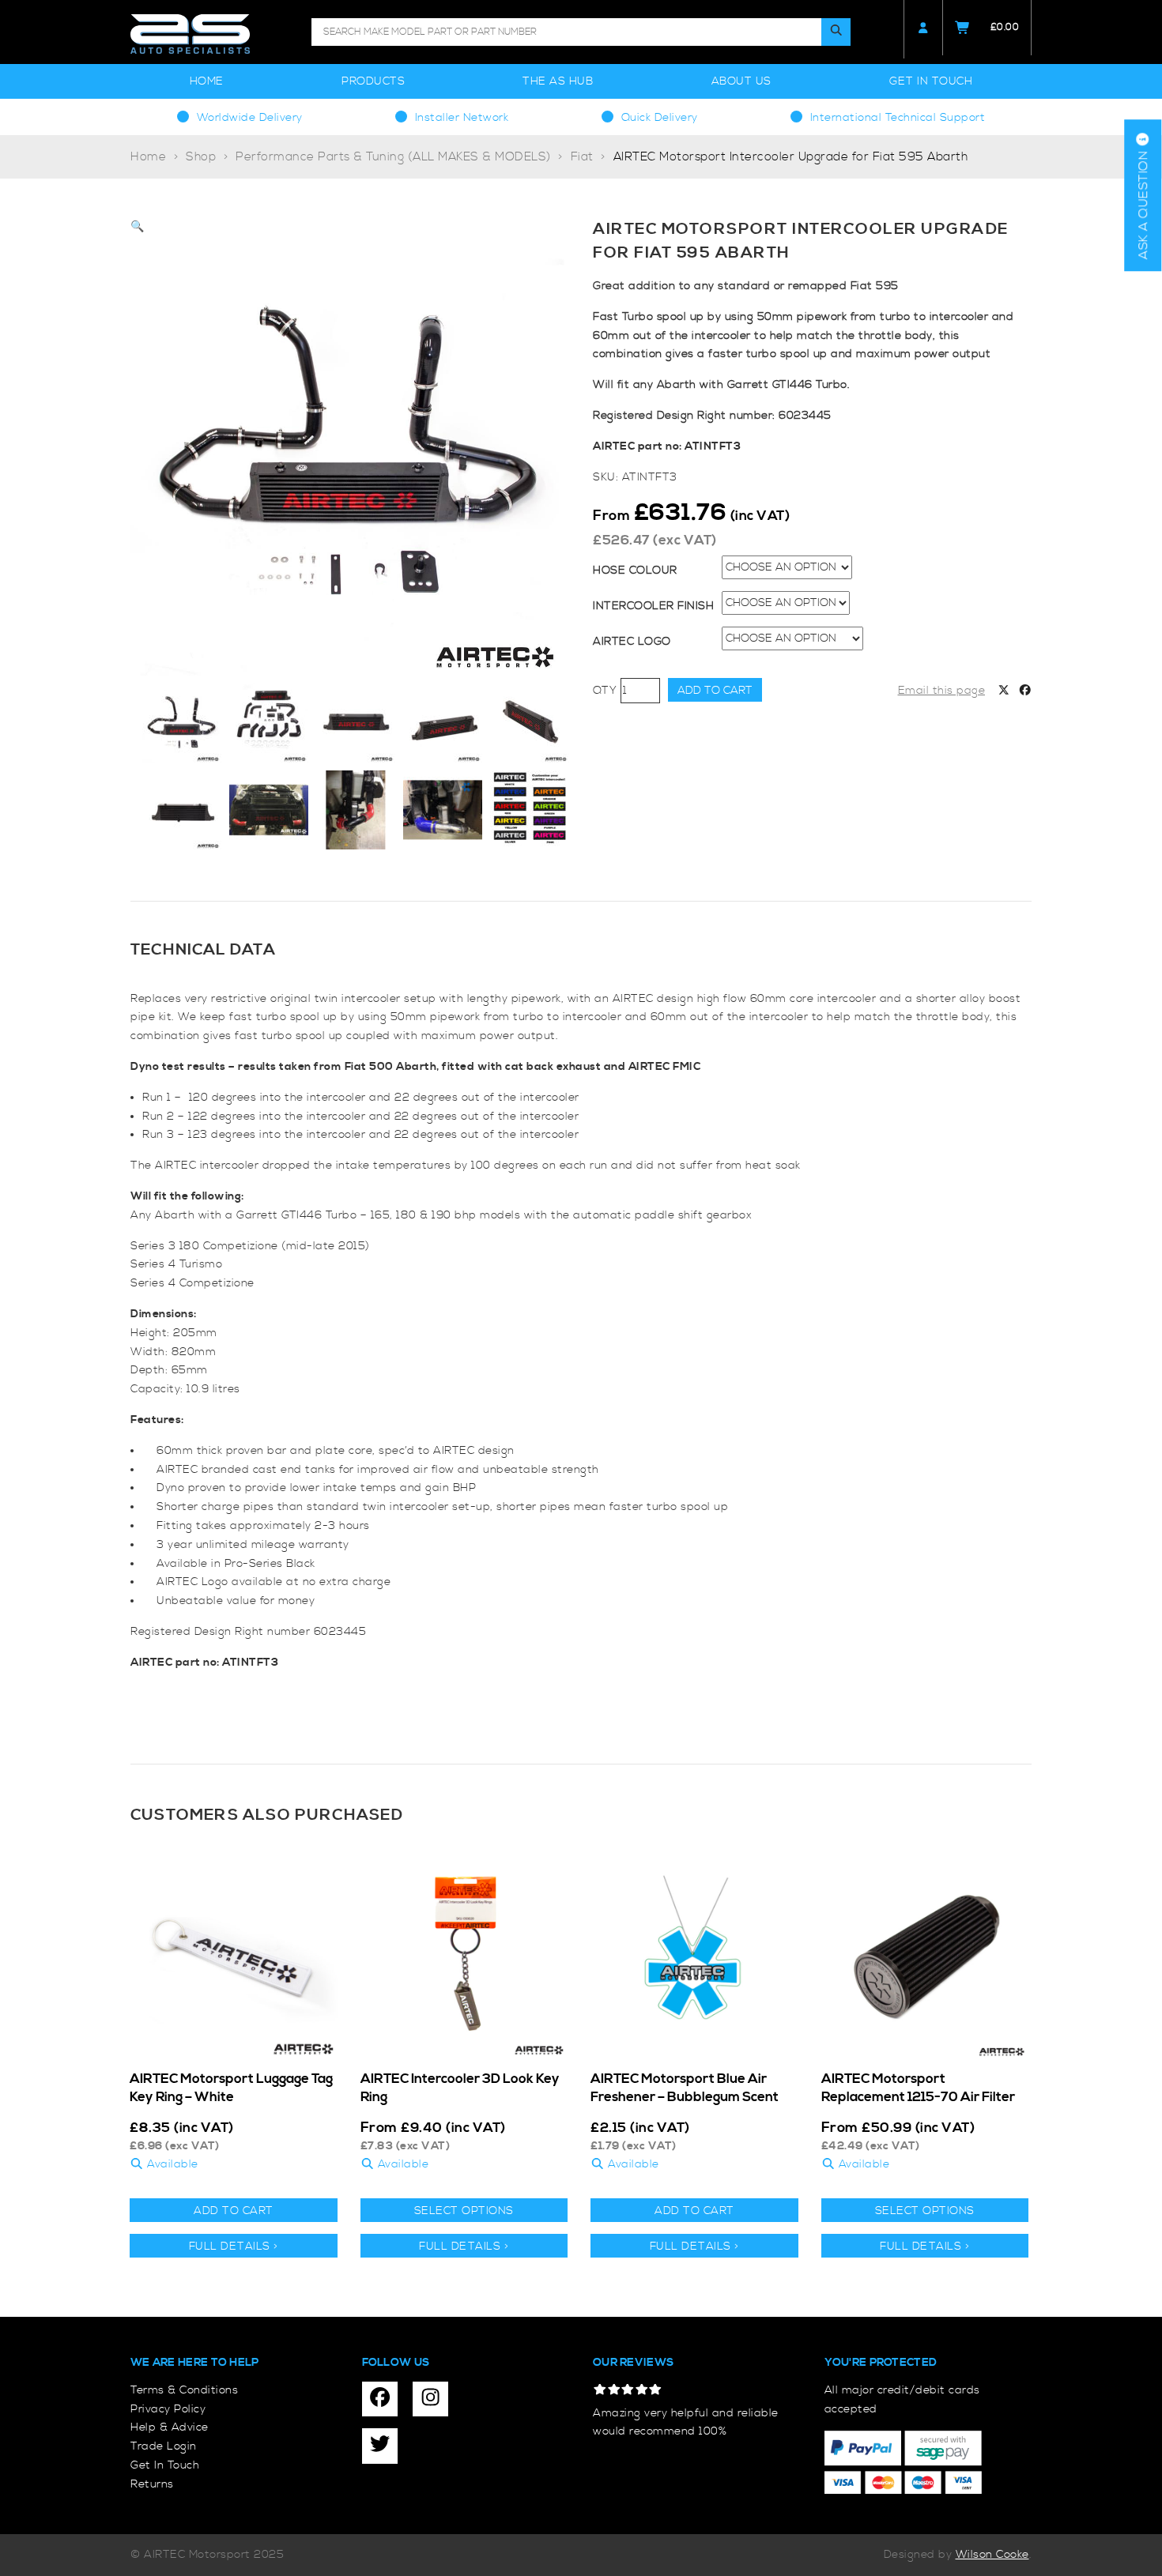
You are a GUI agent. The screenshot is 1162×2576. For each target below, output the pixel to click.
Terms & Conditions (184, 2390)
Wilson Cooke (992, 2555)
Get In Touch (931, 81)
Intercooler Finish (653, 606)
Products (373, 81)
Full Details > (234, 2246)
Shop (201, 157)
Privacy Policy (168, 2409)
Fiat (582, 157)
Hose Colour (635, 571)
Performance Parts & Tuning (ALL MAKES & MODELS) (393, 157)
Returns (152, 2484)
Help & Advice (170, 2427)
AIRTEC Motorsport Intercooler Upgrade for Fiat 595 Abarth (791, 157)
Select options (464, 2211)
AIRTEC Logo (632, 642)
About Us (741, 81)
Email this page (942, 691)
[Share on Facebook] (1025, 691)
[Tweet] (1004, 691)
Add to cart (715, 691)
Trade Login (164, 2446)
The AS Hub (558, 81)
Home (207, 81)
